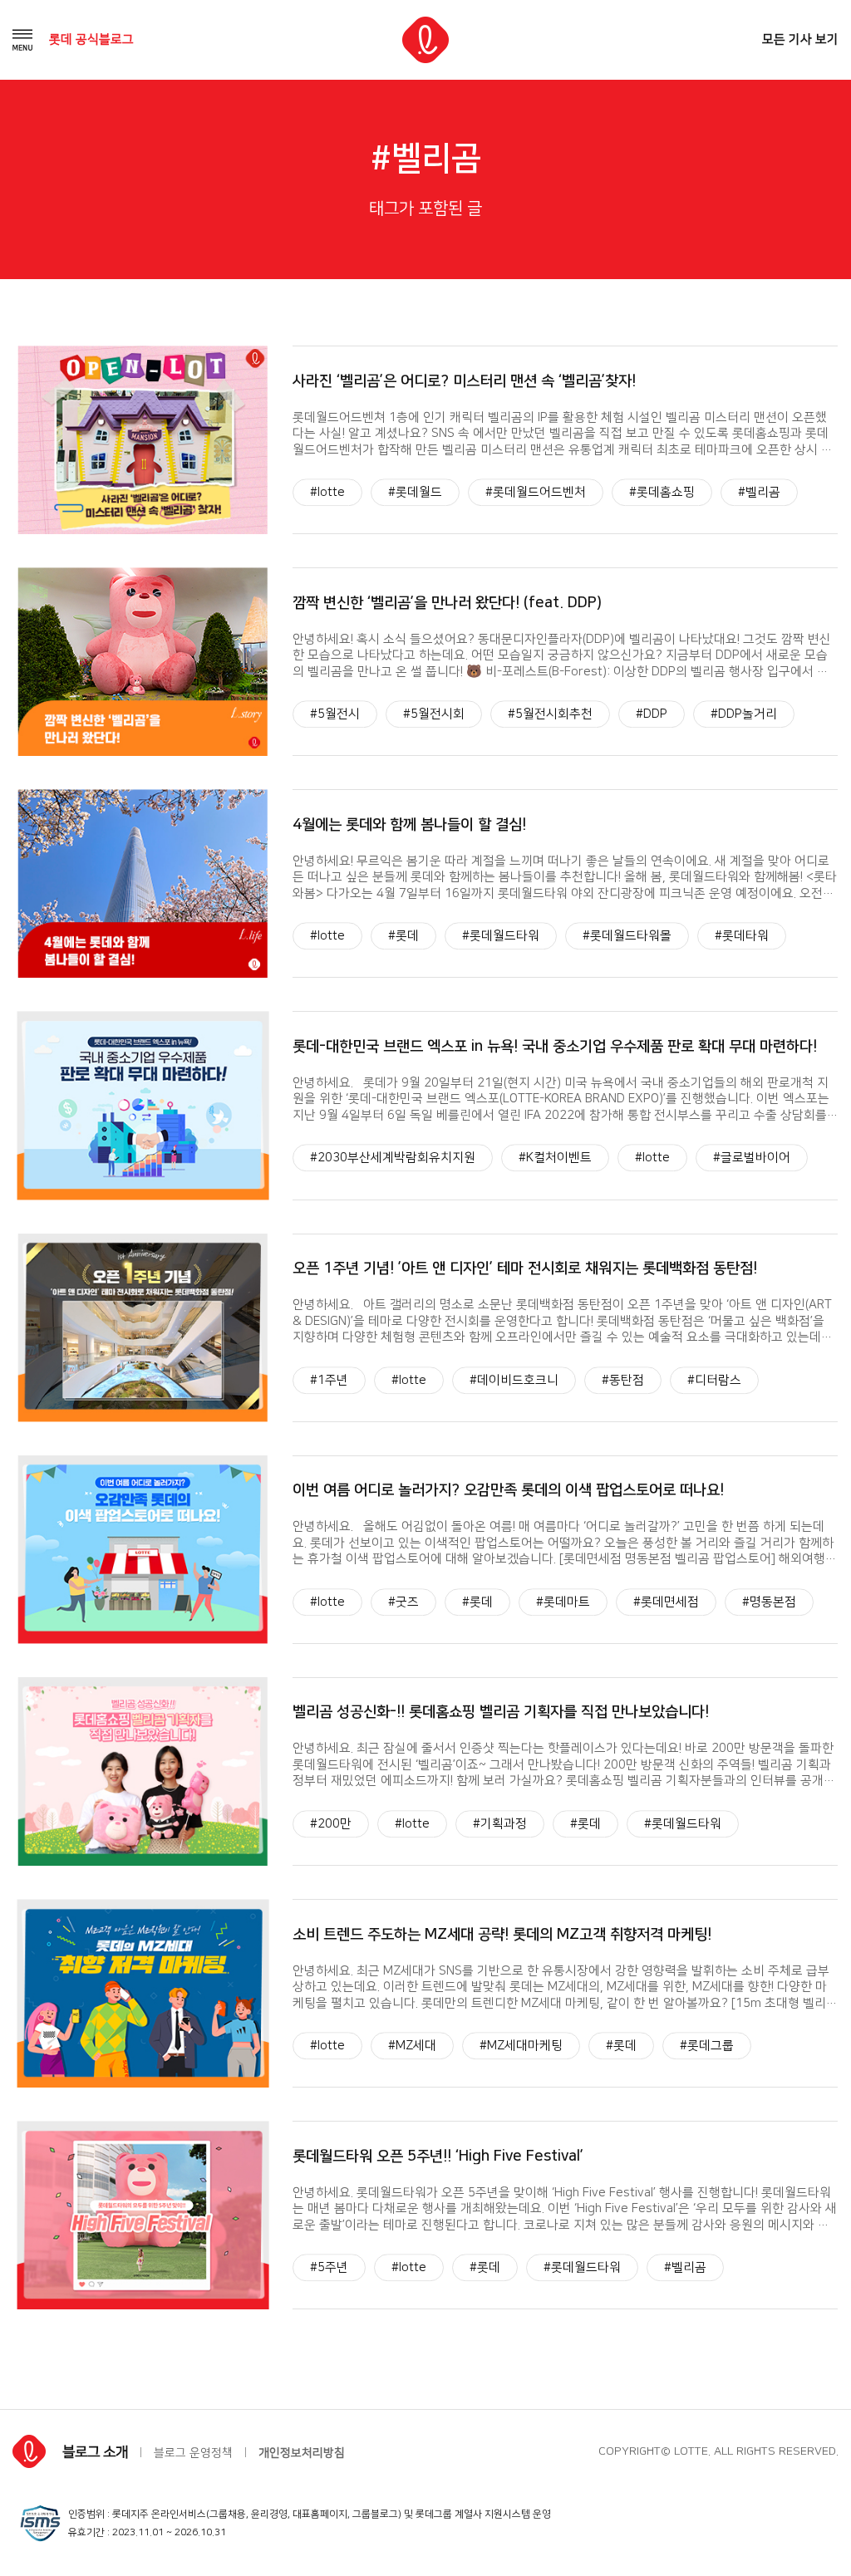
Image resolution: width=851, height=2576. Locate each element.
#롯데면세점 (666, 1602)
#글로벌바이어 (752, 1158)
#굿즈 (403, 1602)
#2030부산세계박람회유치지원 (393, 1158)
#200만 (331, 1824)
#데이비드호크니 (514, 1380)
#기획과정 (500, 1824)
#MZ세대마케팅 (521, 2046)
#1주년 (329, 1380)
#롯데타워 (742, 937)
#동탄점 (623, 1380)
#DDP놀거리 (744, 714)
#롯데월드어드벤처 (536, 492)
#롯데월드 (415, 492)
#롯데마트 (563, 1602)
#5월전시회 (434, 714)
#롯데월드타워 (501, 937)
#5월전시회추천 (550, 714)
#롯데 (403, 937)
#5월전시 (335, 714)
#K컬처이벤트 (555, 1158)
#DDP (652, 714)
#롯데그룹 (707, 2046)
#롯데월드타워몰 (627, 937)
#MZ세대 (412, 2046)
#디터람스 (714, 1380)
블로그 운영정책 (193, 2453)
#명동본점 (769, 1602)
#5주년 (329, 2267)
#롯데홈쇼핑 (662, 492)
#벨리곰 (759, 492)
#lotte (327, 492)
